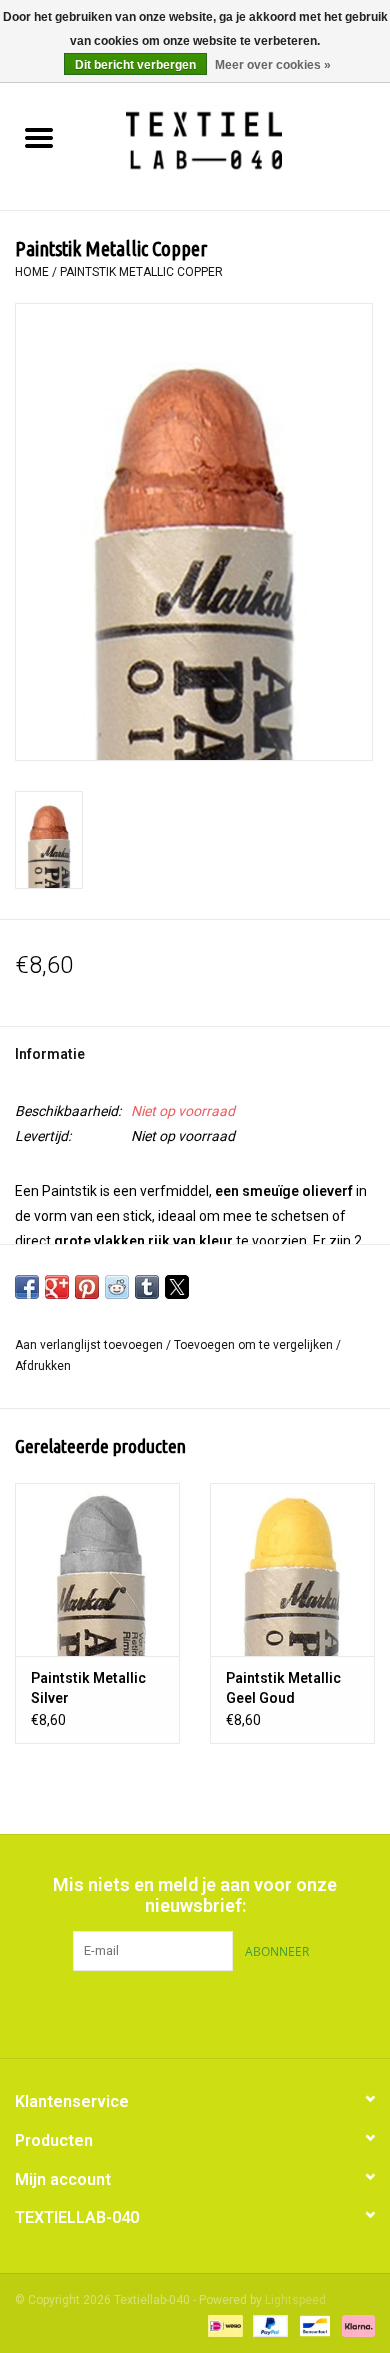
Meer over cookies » (273, 65)
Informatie (50, 1054)
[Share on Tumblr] (147, 1287)
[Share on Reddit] (117, 1287)
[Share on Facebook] (27, 1287)
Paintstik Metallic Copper (141, 272)
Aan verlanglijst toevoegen (90, 1345)
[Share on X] (177, 1287)
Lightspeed (295, 2300)
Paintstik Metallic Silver (88, 1688)
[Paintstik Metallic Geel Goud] (292, 1569)
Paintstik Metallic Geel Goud (283, 1688)
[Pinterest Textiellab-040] (195, 2012)
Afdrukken (43, 1366)
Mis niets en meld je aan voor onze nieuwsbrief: (195, 1895)
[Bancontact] (313, 2325)
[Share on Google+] (57, 1287)
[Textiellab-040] (233, 140)
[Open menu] (39, 137)
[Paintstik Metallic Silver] (97, 1569)
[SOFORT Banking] (355, 2325)
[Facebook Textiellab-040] (160, 2012)
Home (32, 272)
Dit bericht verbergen (135, 65)
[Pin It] (87, 1287)
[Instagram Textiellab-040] (230, 2012)
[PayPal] (268, 2325)
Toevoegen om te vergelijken (255, 1345)
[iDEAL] (223, 2325)
